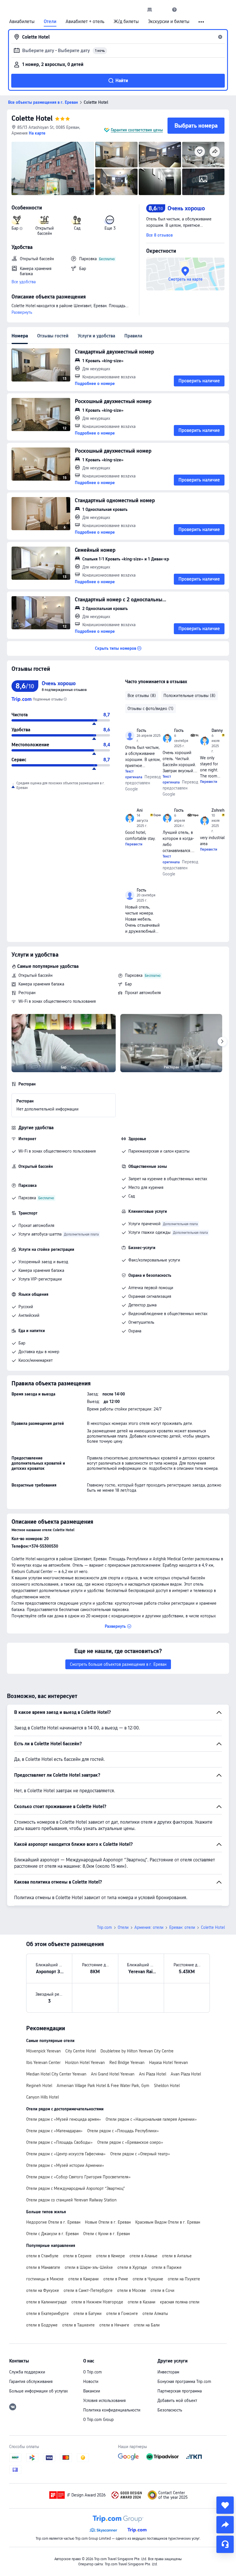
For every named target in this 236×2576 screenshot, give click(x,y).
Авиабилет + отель (85, 22)
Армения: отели (149, 1927)
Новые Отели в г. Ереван (108, 2222)
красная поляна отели (180, 2302)
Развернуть (22, 312)
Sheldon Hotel (167, 2086)
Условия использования (104, 2401)
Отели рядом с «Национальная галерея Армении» (151, 2119)
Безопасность (170, 2410)
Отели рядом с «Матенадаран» (54, 2131)
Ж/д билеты (126, 22)
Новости (91, 2382)
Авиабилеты (22, 22)
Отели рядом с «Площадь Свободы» (59, 2142)
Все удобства (24, 282)
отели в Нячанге (114, 2325)
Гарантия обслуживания (31, 2382)
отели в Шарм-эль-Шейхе (89, 2267)
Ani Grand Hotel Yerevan (113, 2074)
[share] (225, 2525)
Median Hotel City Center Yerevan (56, 2074)
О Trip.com (93, 2372)
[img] (53, 168)
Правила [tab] (133, 336)
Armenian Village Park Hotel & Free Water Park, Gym (103, 2086)
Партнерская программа (180, 2391)
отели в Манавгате (43, 2267)
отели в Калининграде (46, 2302)
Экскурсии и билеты (169, 22)
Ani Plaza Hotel (153, 2074)
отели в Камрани (83, 2279)
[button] (162, 10)
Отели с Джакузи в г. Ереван (52, 2234)
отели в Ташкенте (78, 2325)
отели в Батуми (87, 2314)
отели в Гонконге (122, 2314)
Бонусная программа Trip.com (184, 2382)
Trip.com (104, 1927)
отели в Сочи (162, 2290)
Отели (50, 22)
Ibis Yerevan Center (43, 2063)
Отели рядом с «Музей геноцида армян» (64, 2119)
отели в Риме (116, 2279)
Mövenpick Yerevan (43, 2051)
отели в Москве (132, 2290)
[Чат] (225, 2544)
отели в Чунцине (148, 2279)
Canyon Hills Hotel (42, 2097)
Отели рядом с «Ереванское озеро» (130, 2142)
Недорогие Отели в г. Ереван (53, 2222)
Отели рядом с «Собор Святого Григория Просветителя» (78, 2177)
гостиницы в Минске (45, 2279)
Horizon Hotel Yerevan (85, 2063)
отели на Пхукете (184, 2279)
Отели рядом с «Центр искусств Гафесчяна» (66, 2154)
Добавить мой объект (177, 2401)
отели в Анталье (177, 2256)
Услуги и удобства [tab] (96, 336)
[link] (150, 10)
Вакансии (92, 2391)
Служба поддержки (27, 2372)
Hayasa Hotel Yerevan (169, 2063)
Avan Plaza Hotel (186, 2074)
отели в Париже (167, 2267)
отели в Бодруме (42, 2325)
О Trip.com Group (98, 2420)
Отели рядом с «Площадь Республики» (123, 2131)
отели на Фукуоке (43, 2290)
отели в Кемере (111, 2256)
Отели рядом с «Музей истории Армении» (65, 2165)
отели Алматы (155, 2314)
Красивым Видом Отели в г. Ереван (168, 2222)
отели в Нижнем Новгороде (97, 2302)
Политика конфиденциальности (112, 2410)
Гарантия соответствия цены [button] (137, 130)
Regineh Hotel (39, 2086)
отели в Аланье (143, 2256)
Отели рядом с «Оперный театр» (140, 2154)
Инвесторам (168, 2372)
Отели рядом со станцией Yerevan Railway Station (71, 2200)
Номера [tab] (20, 336)
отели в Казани (142, 2302)
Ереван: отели (182, 1927)
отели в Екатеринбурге (47, 2314)
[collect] (225, 2505)
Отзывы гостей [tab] (53, 336)
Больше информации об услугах (39, 2391)
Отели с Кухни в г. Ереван (106, 2234)
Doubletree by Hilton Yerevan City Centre (137, 2051)
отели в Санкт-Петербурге (88, 2290)
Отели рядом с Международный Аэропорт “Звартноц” (76, 2188)
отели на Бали (147, 2325)
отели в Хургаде (132, 2267)
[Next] (222, 1042)
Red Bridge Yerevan (127, 2063)
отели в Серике (77, 2256)
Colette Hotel (32, 118)
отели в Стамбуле (42, 2256)
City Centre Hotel (81, 2051)
